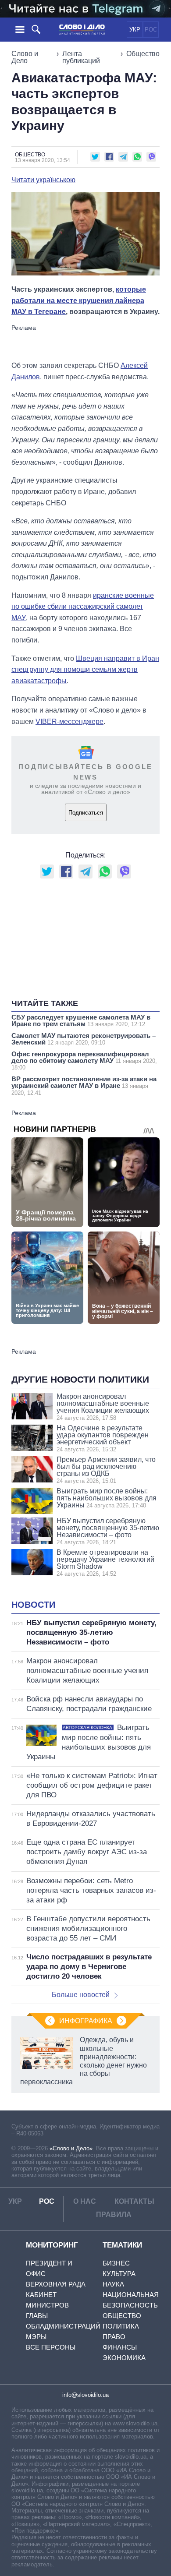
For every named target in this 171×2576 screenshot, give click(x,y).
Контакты (134, 2201)
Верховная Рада (56, 2284)
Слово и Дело (25, 57)
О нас (85, 2201)
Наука (113, 2284)
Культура (119, 2274)
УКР (135, 30)
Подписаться (86, 813)
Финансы (120, 2347)
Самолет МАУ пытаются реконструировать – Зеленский (84, 1039)
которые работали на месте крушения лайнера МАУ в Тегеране (79, 300)
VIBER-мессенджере (69, 722)
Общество (143, 54)
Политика (121, 2326)
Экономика (124, 2358)
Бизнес (116, 2263)
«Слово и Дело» (71, 2148)
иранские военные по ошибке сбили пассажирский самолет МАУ (83, 607)
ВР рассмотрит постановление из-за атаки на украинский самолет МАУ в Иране (84, 1086)
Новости (33, 1605)
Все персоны (51, 2347)
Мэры (36, 2337)
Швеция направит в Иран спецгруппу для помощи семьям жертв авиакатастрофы (85, 670)
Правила (114, 2214)
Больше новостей (81, 1995)
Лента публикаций (81, 57)
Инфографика (86, 2021)
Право (114, 2337)
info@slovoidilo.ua (85, 2395)
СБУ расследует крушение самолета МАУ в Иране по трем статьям (81, 1020)
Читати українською (43, 180)
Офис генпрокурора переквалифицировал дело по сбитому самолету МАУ (84, 1061)
